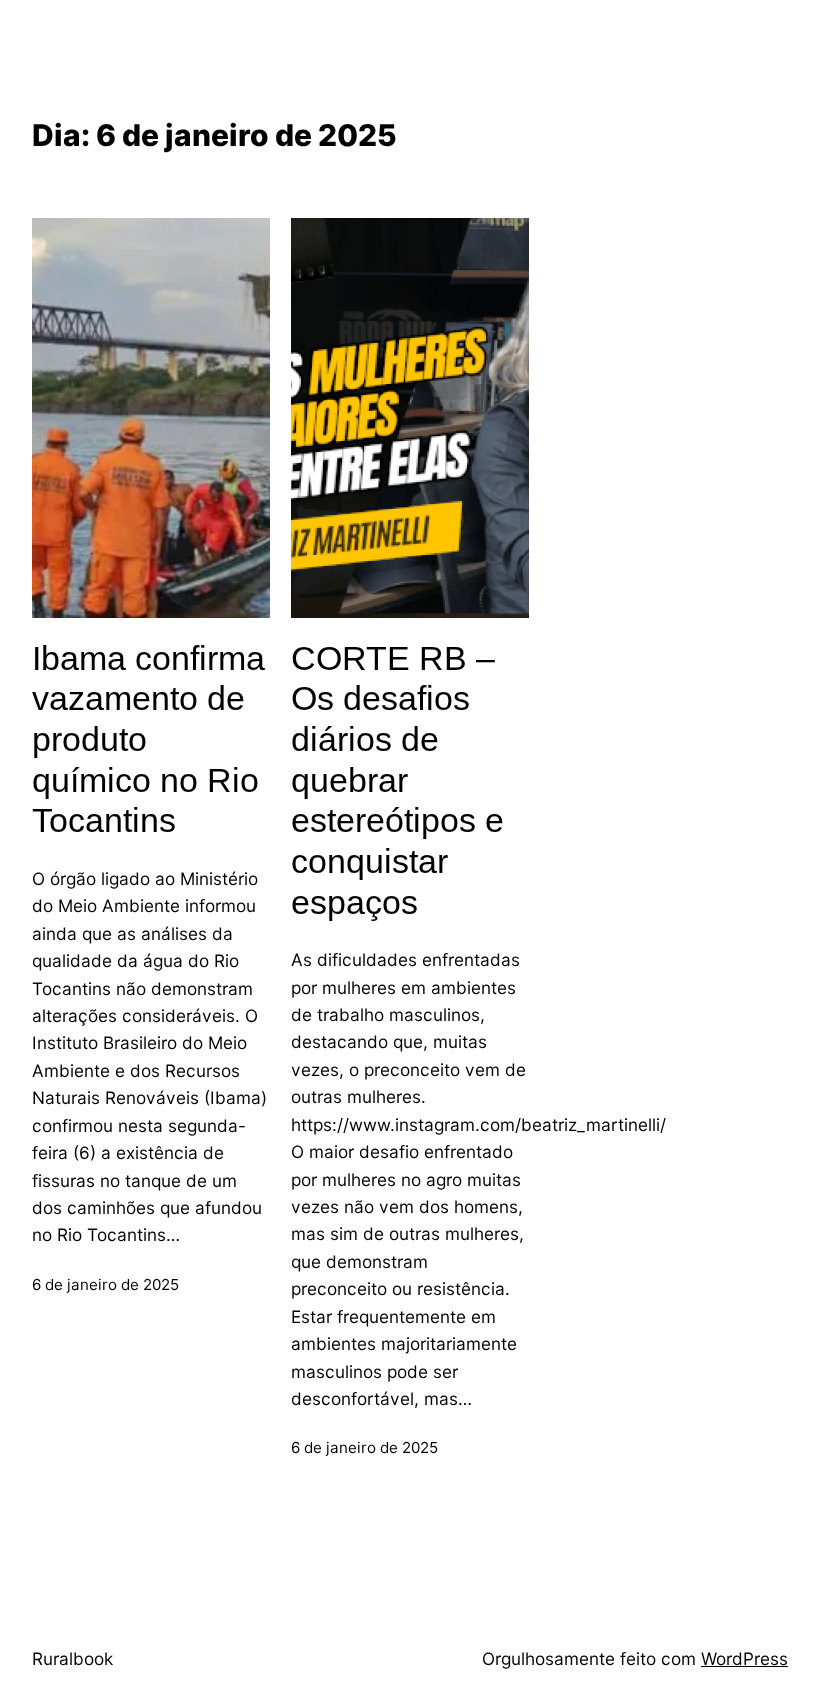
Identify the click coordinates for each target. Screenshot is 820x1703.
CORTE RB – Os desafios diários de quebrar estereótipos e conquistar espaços (397, 780)
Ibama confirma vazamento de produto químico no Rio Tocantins (148, 739)
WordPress (744, 1658)
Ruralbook (72, 1658)
